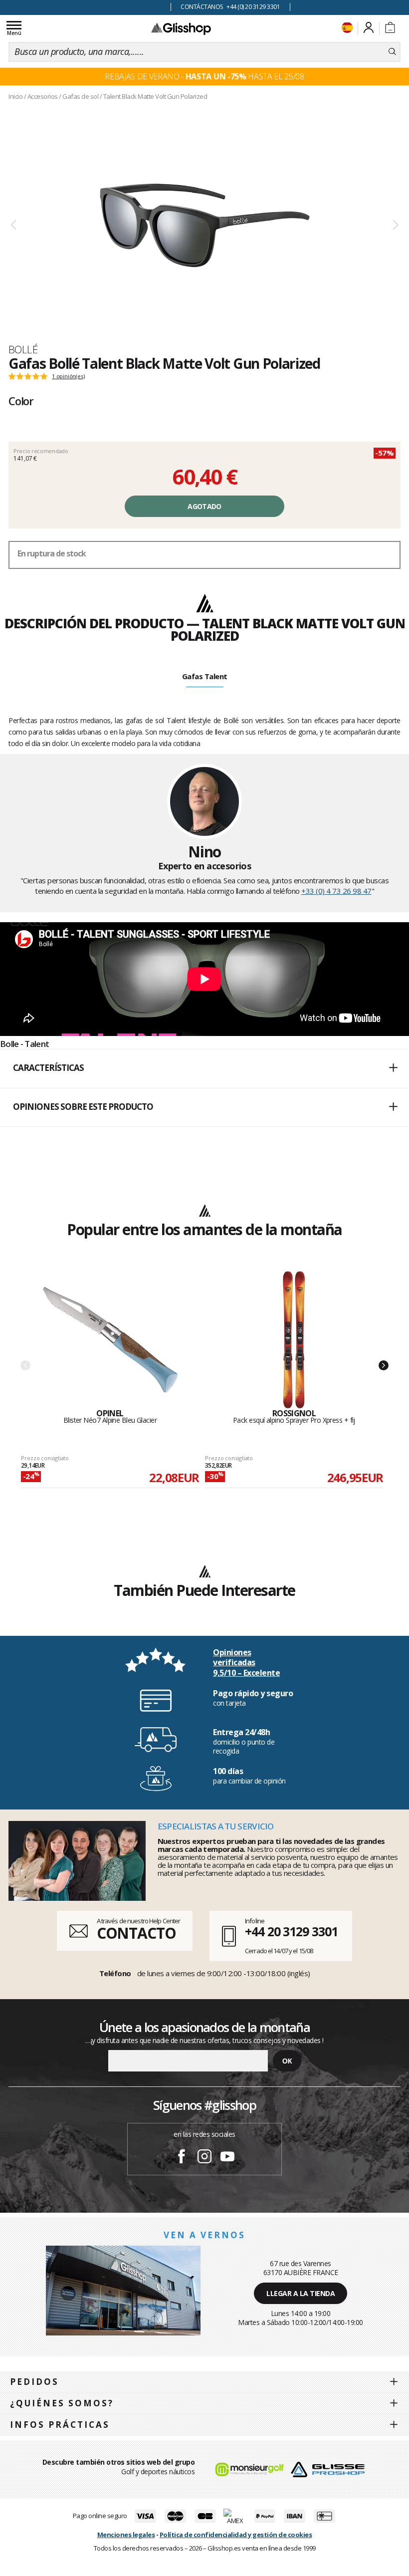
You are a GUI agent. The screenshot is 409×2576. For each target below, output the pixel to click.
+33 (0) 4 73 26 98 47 (336, 891)
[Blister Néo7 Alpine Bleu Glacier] (110, 1340)
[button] (204, 1068)
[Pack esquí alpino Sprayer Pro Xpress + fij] (294, 1340)
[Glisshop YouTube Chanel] (227, 2158)
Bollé (23, 349)
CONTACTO (136, 1933)
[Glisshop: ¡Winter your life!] (181, 28)
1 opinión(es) (68, 376)
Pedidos (34, 2382)
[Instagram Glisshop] (204, 2158)
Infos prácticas (60, 2425)
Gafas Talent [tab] (205, 676)
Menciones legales (126, 2535)
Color (21, 401)
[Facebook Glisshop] (182, 2158)
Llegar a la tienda (301, 2293)
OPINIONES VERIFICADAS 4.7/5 (85, 7)
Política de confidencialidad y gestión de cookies (236, 2535)
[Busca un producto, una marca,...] (392, 52)
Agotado (204, 506)
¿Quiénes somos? (62, 2403)
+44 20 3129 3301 (291, 1931)
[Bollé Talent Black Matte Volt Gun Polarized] (204, 225)
